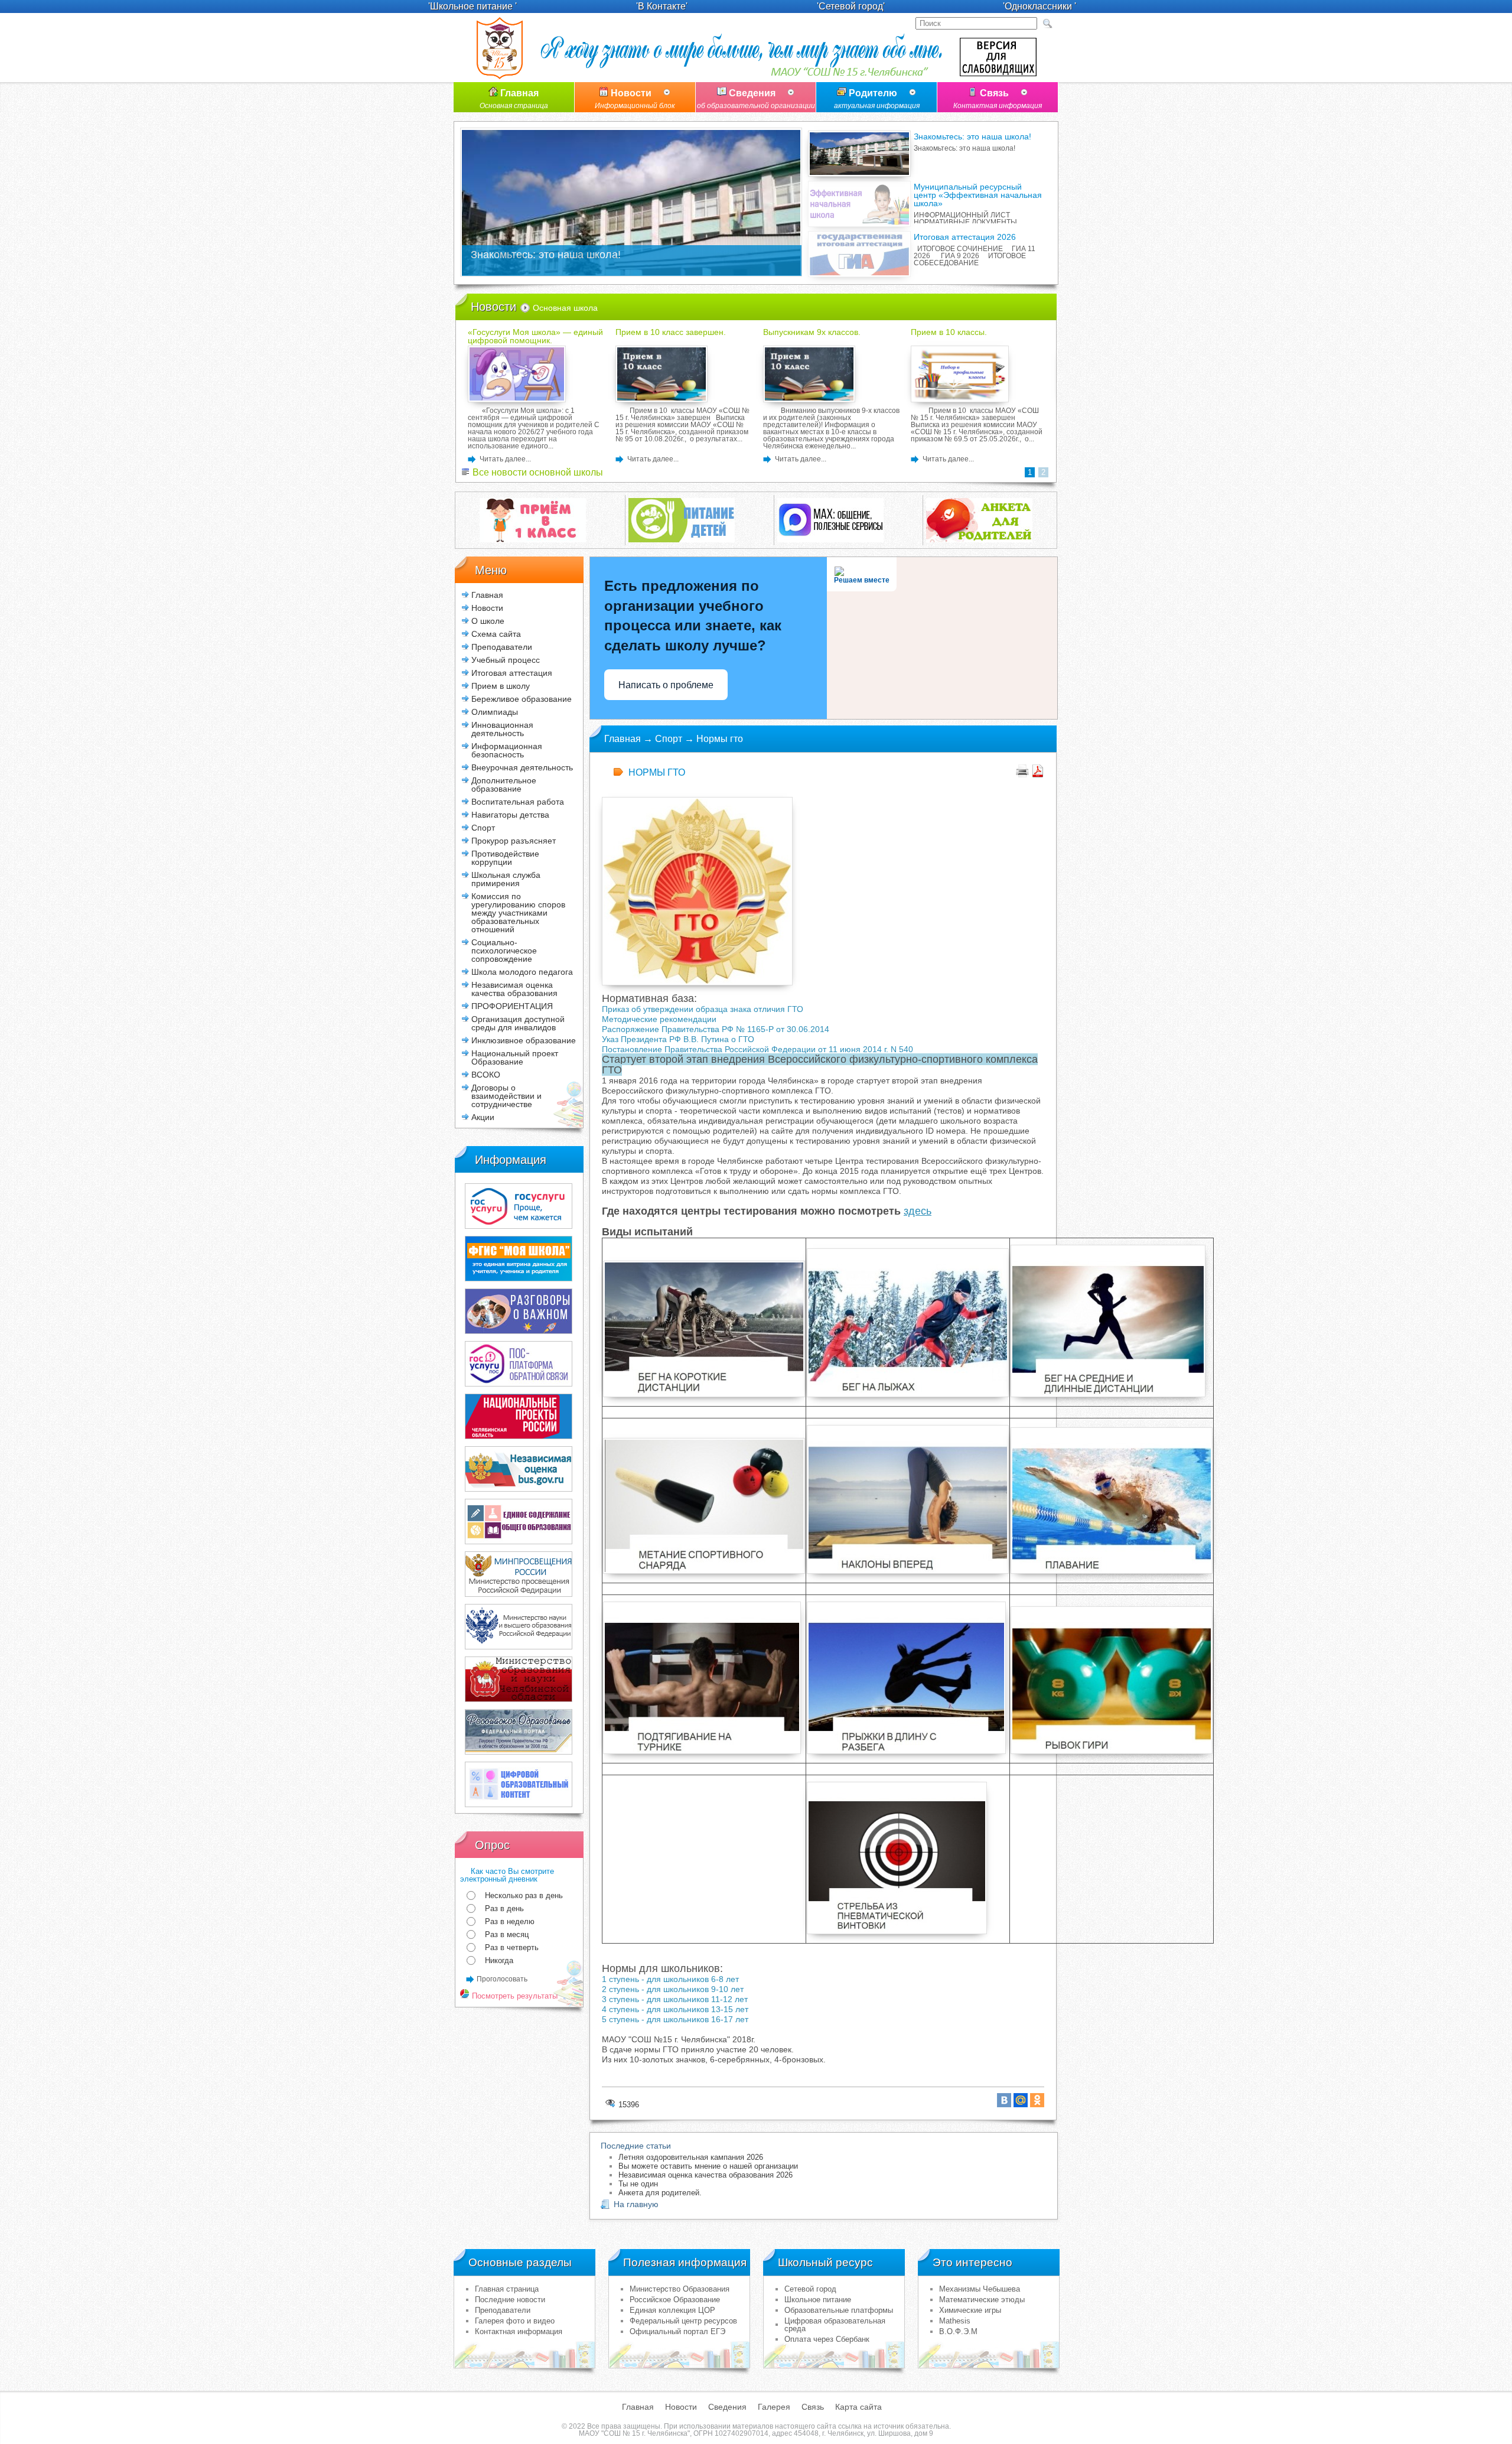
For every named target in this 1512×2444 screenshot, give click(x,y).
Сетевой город (810, 2289)
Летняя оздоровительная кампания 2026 (691, 2157)
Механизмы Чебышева (980, 2289)
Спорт (669, 739)
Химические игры (970, 2310)
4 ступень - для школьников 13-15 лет (675, 2009)
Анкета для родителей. (660, 2193)
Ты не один (638, 2184)
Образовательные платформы (839, 2310)
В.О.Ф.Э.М (958, 2331)
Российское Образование (675, 2300)
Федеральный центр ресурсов (683, 2321)
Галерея (774, 2407)
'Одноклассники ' (1039, 6)
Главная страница (507, 2289)
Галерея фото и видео (515, 2321)
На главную (636, 2204)
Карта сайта (858, 2407)
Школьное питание (818, 2300)
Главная (514, 99)
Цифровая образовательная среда (835, 2325)
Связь (998, 99)
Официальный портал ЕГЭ (677, 2331)
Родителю (877, 99)
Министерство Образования (680, 2289)
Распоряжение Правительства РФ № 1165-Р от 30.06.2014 (716, 1029)
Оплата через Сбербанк (827, 2339)
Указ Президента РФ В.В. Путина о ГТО (678, 1039)
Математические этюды (982, 2300)
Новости (635, 99)
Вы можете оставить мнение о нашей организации (708, 2166)
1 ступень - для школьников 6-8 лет (670, 1979)
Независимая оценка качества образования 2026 (706, 2175)
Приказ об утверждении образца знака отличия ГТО (704, 1009)
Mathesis (955, 2321)
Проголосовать (502, 1979)
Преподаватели (503, 2310)
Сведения (756, 99)
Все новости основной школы (537, 472)
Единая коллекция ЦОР (672, 2310)
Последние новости (510, 2300)
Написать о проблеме (666, 685)
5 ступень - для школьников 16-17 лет (675, 2019)
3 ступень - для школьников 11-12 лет (675, 1999)
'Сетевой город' (851, 6)
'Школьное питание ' (472, 6)
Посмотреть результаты (514, 1996)
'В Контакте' (662, 6)
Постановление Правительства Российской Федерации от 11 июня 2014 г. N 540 (759, 1049)
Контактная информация (519, 2331)
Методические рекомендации (659, 1019)
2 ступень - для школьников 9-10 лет (673, 1989)
